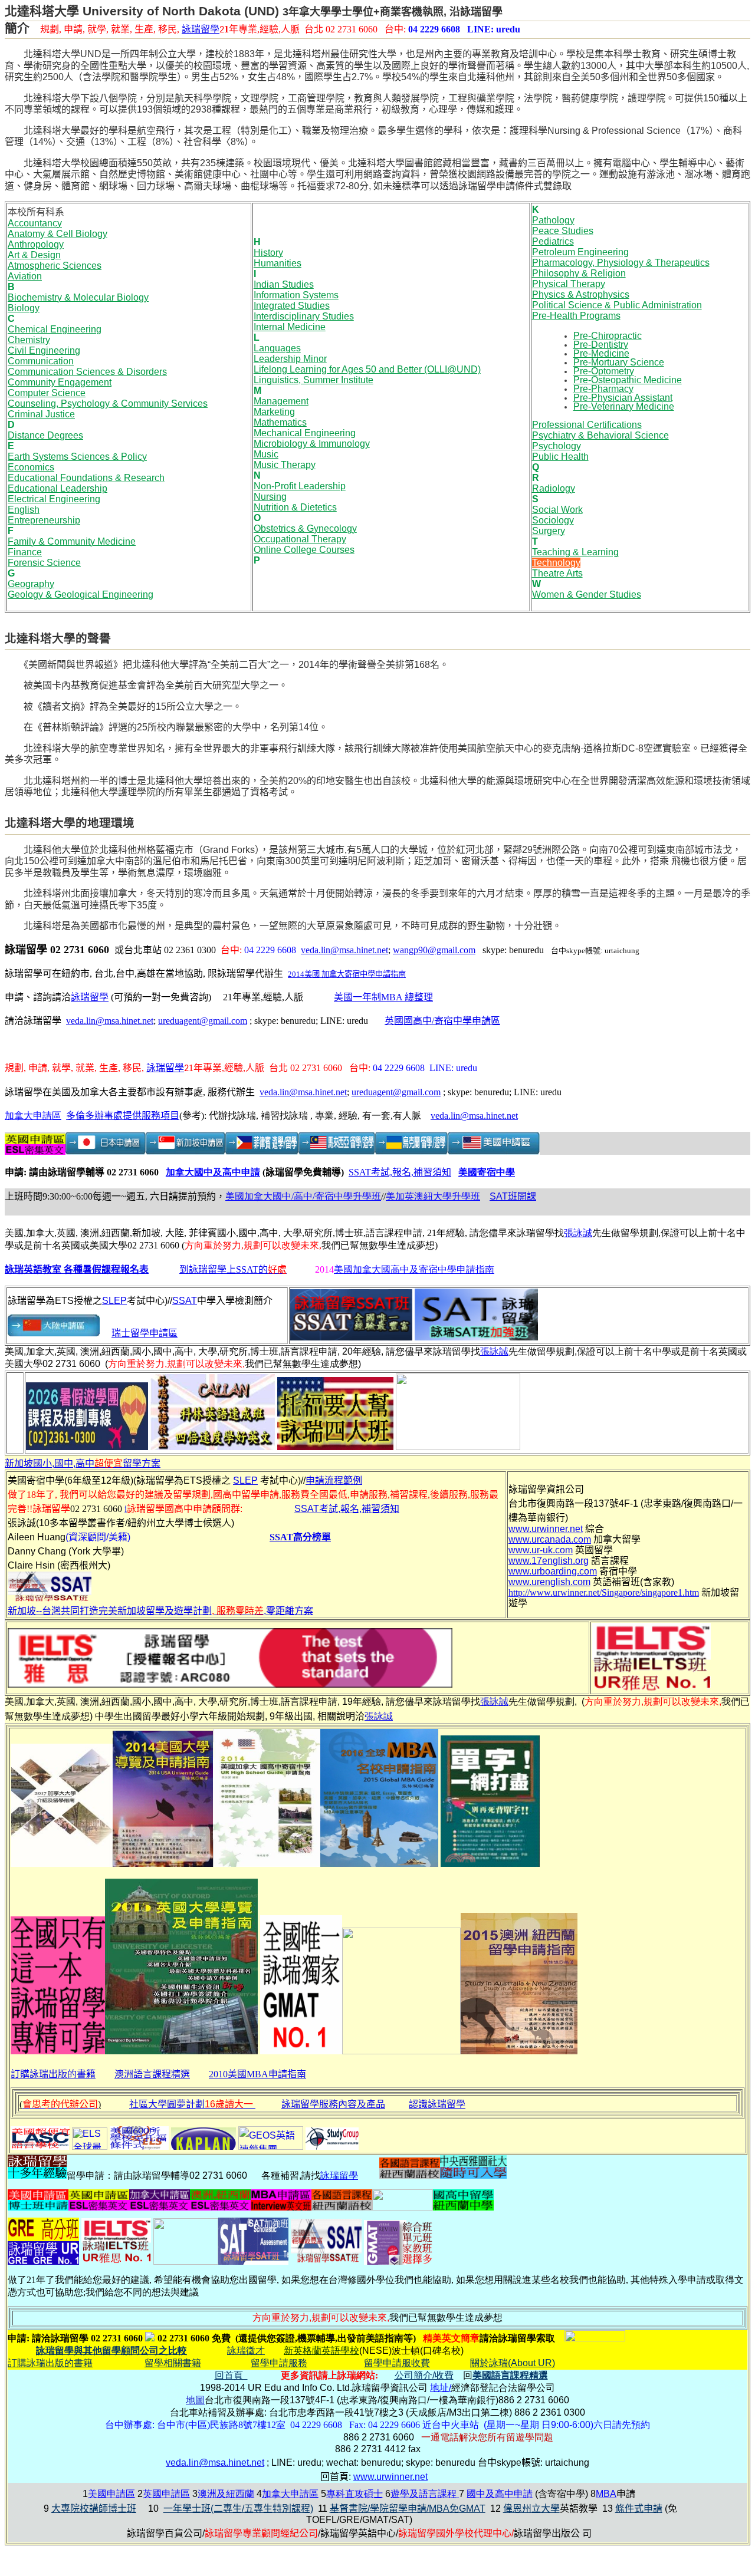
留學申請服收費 (397, 2363)
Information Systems (296, 295)
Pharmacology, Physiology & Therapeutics (621, 263)
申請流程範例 (334, 1480)
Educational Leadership (58, 488)
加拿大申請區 (33, 1116)
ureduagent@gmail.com (203, 1021)
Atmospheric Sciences (55, 266)
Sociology (553, 520)
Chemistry (29, 340)
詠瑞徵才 (246, 2351)
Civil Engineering (44, 350)
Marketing (274, 412)
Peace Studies (563, 231)
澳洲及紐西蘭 (226, 2494)
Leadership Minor (290, 359)
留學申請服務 (279, 2363)
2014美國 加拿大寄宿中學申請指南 (347, 974)
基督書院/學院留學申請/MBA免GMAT (408, 2509)
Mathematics (280, 422)
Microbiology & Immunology (312, 444)
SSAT (185, 1301)
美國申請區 (111, 2494)
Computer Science (47, 393)
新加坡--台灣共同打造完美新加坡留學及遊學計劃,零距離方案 (160, 1611)
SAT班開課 (513, 1196)
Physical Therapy (569, 284)
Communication (41, 361)
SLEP (114, 1301)
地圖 (195, 2400)
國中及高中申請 (500, 2494)
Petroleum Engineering (580, 252)
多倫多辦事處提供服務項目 (123, 1116)
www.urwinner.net (390, 2477)
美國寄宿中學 (487, 1172)
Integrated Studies (292, 306)
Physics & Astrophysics (581, 294)
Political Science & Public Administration (617, 305)
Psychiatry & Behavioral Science (600, 435)
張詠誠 (578, 1233)
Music (266, 454)
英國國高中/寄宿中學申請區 (442, 1021)
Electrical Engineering (54, 499)
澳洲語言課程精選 (152, 2074)
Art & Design (34, 255)
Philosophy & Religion (579, 273)
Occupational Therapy (300, 539)
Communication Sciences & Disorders (87, 372)
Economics (31, 467)
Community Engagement (60, 382)
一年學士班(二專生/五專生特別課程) (238, 2509)
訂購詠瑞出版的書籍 (53, 2074)
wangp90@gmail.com (434, 950)
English (24, 510)
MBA (606, 2494)
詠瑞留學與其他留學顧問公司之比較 (111, 2351)
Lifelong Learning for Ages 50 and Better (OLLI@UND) (367, 369)
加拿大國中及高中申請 (213, 1172)
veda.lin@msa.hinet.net (344, 950)
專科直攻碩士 (354, 2494)
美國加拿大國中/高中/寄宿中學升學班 (303, 1196)
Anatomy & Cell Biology (58, 234)
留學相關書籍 (173, 2363)
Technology (556, 563)
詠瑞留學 (201, 30)
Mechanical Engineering (305, 433)
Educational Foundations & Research (86, 478)
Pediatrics (553, 241)
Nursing (270, 497)
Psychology (557, 446)
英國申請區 (166, 2494)
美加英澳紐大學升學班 (433, 1196)
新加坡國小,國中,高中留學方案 (83, 1463)
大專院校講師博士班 (94, 2509)
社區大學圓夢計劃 (191, 2104)
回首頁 (231, 2375)
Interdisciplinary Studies (304, 316)
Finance (25, 552)
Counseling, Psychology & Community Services (108, 403)
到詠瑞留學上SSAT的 (233, 1269)
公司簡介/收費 (424, 2375)
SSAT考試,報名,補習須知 (400, 1172)
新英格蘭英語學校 (321, 2351)
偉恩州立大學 (531, 2509)
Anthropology (36, 244)
